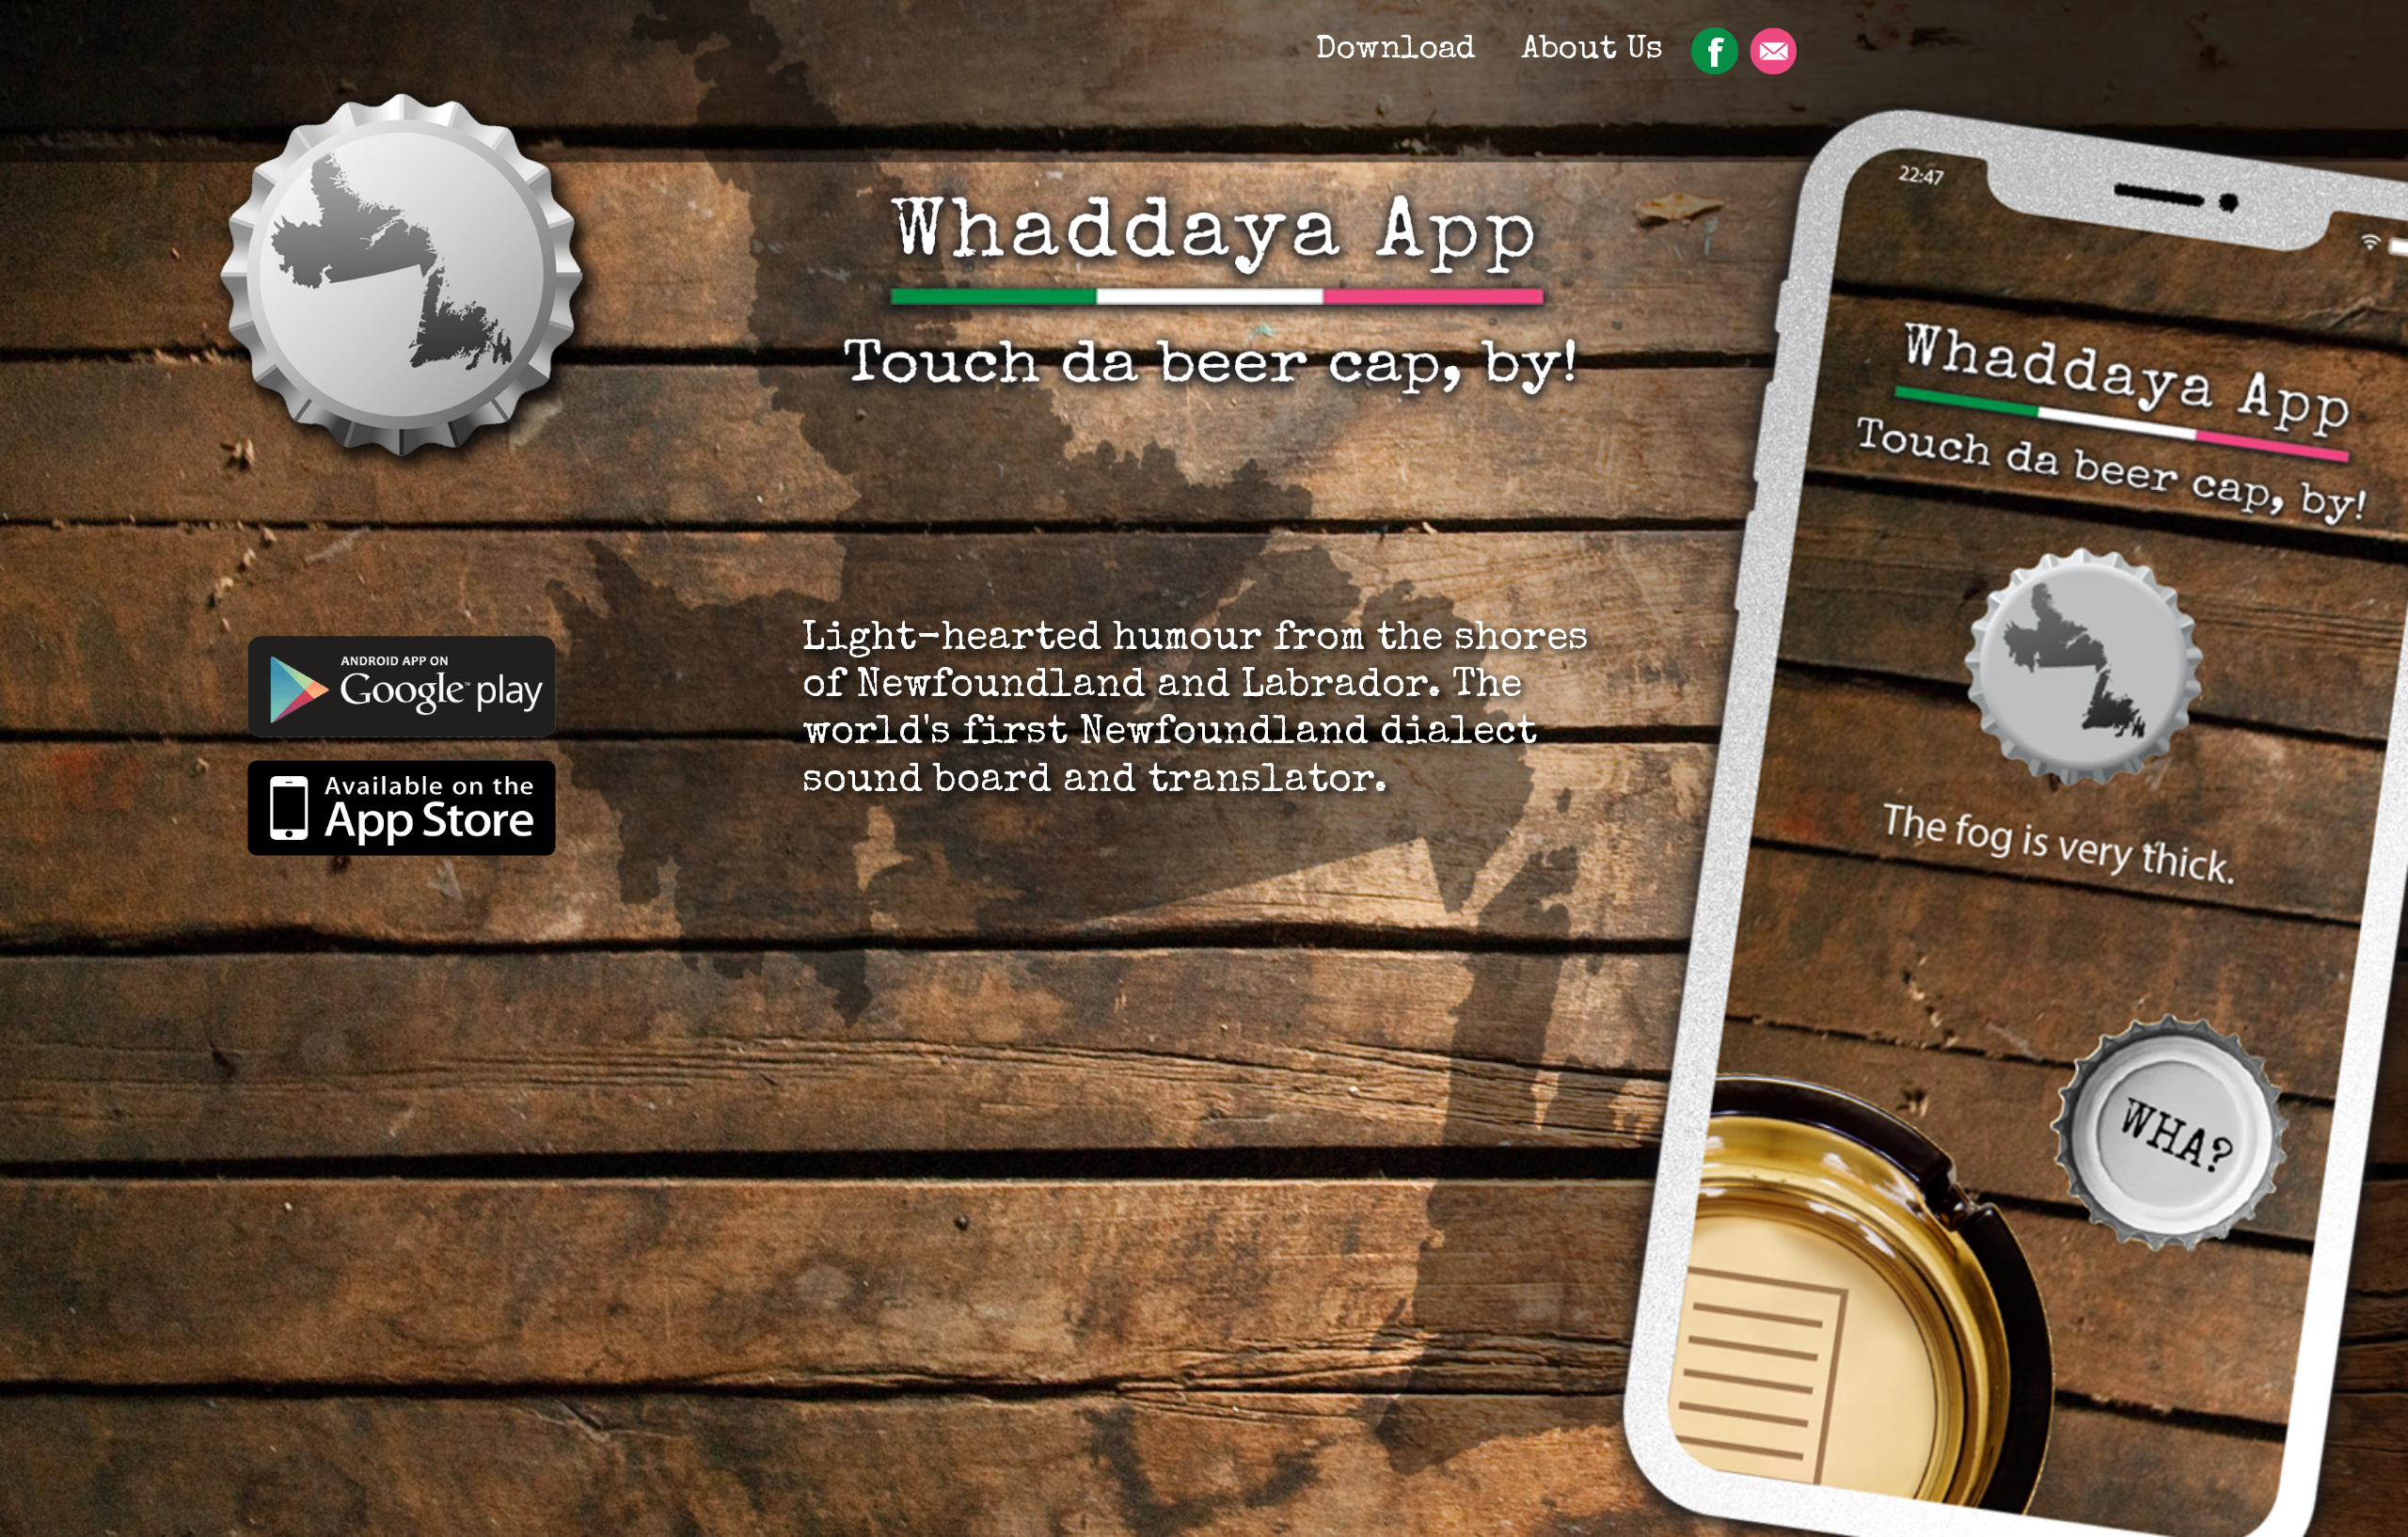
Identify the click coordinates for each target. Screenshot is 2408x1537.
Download (1396, 50)
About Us (1592, 50)
